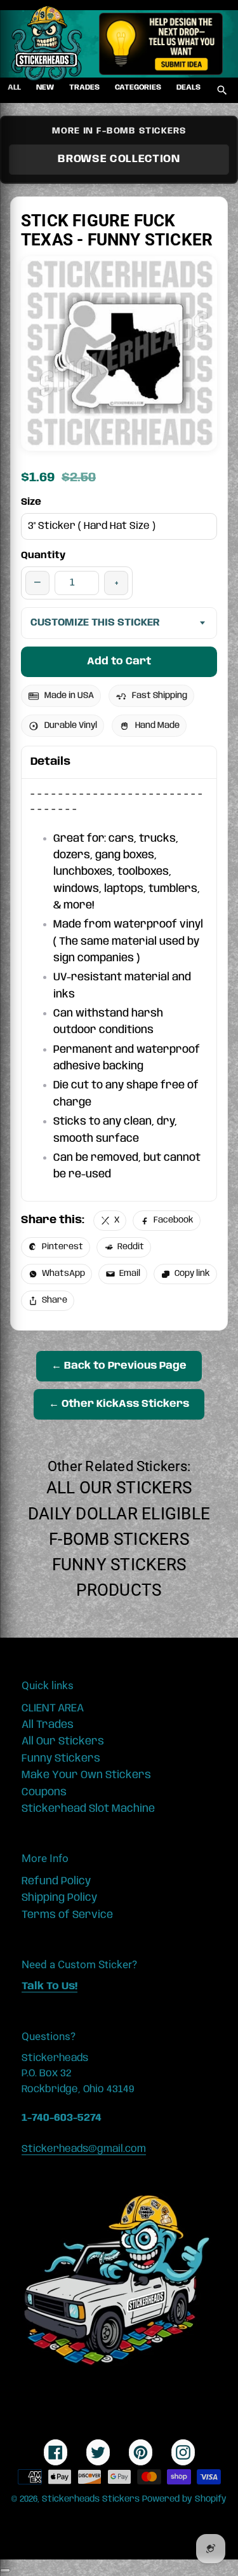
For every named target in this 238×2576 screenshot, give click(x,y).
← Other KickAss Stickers (119, 1404)
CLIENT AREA (53, 1708)
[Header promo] (161, 44)
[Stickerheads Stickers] (47, 44)
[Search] (222, 90)
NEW (45, 87)
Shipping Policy (59, 1898)
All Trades (48, 1725)
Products (119, 1590)
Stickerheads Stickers (91, 2499)
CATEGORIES (138, 87)
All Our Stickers (119, 1488)
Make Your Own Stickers (86, 1775)
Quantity (43, 556)
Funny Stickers (119, 1565)
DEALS (188, 87)
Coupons (44, 1792)
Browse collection (119, 159)
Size (31, 502)
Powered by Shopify (184, 2499)
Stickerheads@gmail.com (84, 2149)
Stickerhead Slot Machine (88, 1809)
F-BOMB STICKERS (119, 1539)
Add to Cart (119, 661)
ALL (14, 87)
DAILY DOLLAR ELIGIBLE (119, 1514)
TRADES (84, 87)
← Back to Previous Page (119, 1366)
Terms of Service (67, 1915)
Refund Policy (56, 1881)
